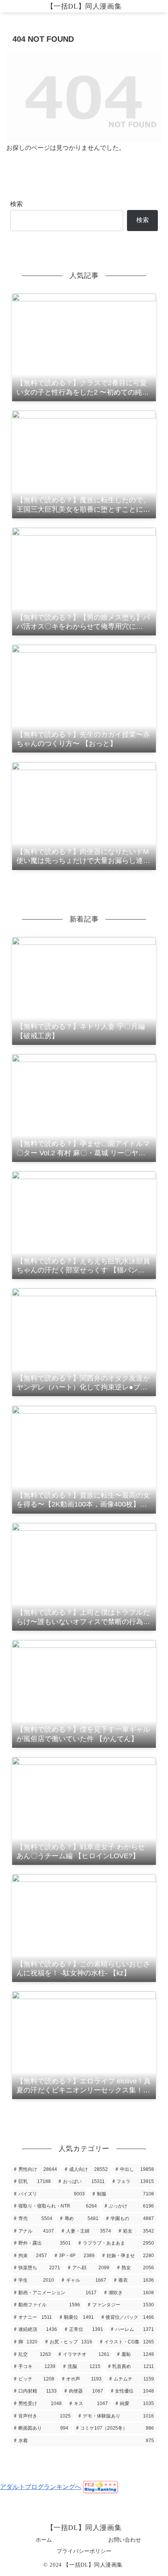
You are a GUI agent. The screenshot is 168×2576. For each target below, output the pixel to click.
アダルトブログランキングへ (41, 2487)
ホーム (44, 2540)
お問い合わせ (125, 2540)
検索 (16, 204)
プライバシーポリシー (84, 2551)
